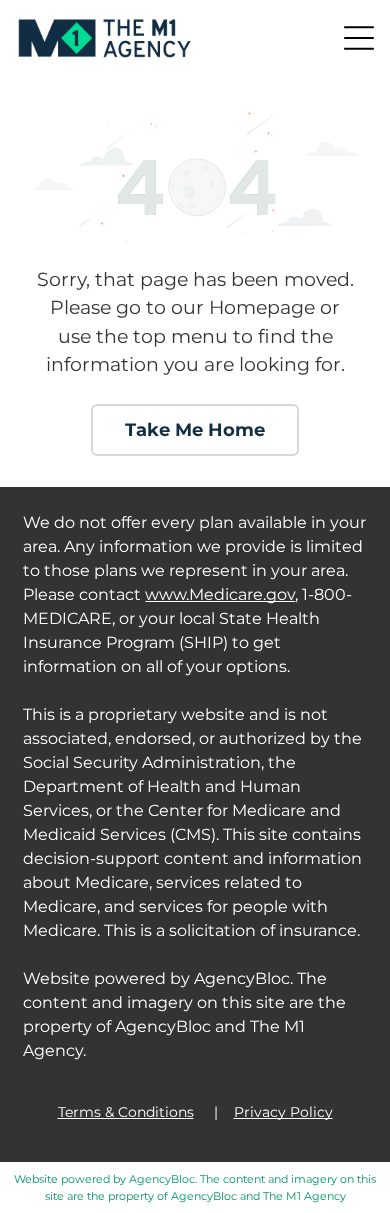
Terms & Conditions (126, 1112)
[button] (359, 38)
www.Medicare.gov (220, 594)
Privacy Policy (283, 1112)
